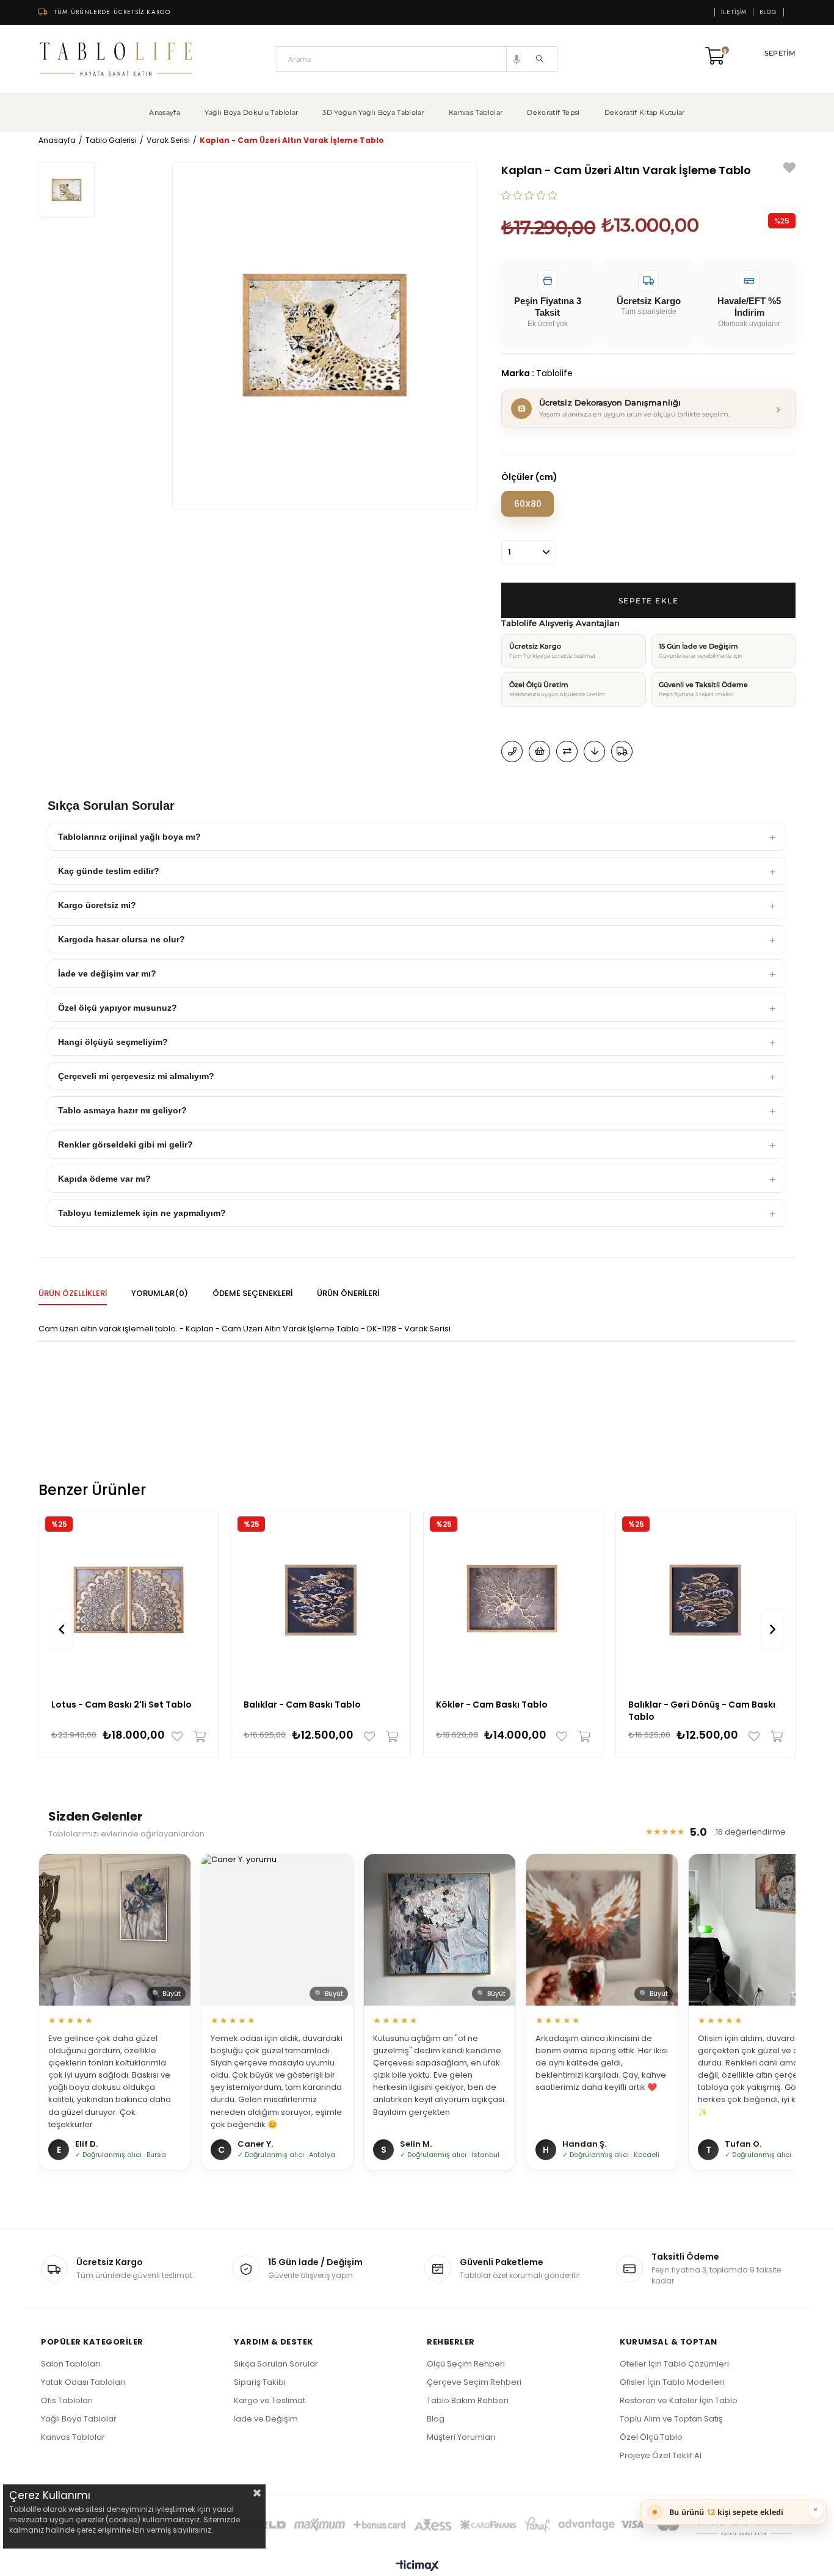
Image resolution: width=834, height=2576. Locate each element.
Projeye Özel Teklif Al (661, 2455)
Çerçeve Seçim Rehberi (474, 2382)
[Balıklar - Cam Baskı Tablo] (321, 1600)
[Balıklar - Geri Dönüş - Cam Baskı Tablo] (705, 1600)
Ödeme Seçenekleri (252, 1293)
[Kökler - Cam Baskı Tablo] (513, 1600)
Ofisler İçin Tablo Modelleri (672, 2382)
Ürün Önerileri (348, 1293)
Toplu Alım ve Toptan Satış (671, 2419)
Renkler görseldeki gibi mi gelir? (125, 1144)
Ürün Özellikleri (73, 1293)
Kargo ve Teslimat (270, 2400)
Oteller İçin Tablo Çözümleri (674, 2364)
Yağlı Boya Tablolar (79, 2419)
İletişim (734, 12)
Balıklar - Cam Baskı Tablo (302, 1705)
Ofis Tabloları (67, 2400)
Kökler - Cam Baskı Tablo (492, 1705)
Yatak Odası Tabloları (83, 2382)
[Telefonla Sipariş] (512, 751)
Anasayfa (165, 112)
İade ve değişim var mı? (107, 973)
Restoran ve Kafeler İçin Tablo (679, 2400)
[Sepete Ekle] (197, 1736)
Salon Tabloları (71, 2364)
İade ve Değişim (266, 2419)
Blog (768, 12)
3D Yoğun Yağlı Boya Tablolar (373, 112)
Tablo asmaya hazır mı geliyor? (122, 1110)
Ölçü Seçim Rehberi (466, 2364)
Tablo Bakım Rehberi (468, 2400)
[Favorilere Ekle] (789, 169)
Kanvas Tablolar (476, 112)
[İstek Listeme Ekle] (539, 751)
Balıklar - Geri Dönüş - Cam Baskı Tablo (702, 1711)
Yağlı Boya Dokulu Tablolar (251, 112)
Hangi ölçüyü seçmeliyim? (113, 1042)
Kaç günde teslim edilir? (109, 871)
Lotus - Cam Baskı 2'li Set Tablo (121, 1705)
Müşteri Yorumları (461, 2437)
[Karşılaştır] (567, 751)
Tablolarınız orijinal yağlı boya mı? (129, 837)
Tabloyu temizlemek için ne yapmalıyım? (142, 1213)
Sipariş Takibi (260, 2382)
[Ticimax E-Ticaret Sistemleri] (417, 2567)
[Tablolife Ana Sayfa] (116, 59)
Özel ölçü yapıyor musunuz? (118, 1008)
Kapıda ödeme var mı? (104, 1179)
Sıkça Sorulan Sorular (276, 2364)
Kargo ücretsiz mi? (97, 905)
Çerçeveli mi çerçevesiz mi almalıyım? (136, 1076)
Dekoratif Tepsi (553, 112)
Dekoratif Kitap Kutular (645, 112)
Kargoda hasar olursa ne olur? (121, 939)
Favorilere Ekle (180, 1736)
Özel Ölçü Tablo (651, 2437)
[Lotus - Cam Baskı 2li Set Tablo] (129, 1600)
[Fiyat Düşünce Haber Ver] (594, 751)
